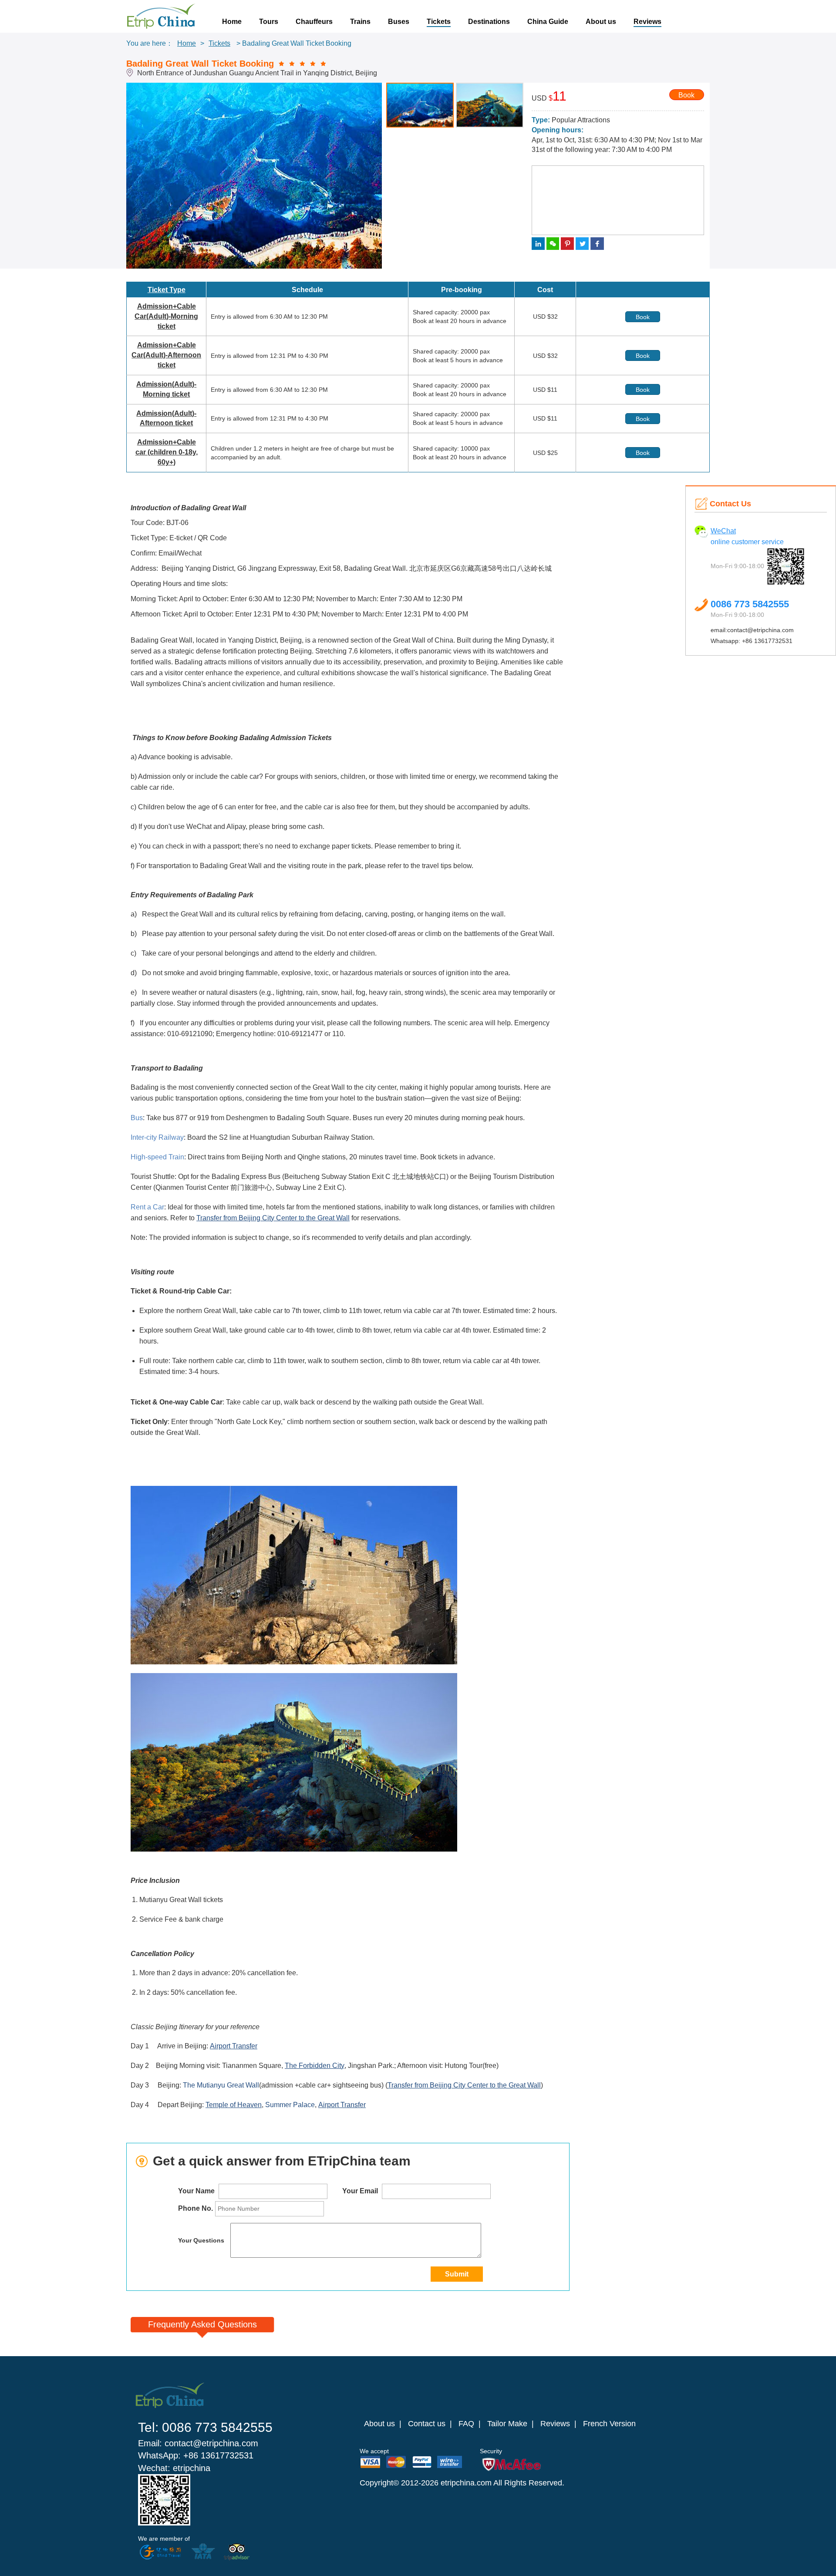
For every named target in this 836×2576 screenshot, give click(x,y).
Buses (399, 22)
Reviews (647, 22)
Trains (360, 22)
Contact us (427, 2424)
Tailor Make (507, 2424)
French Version (609, 2424)
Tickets (439, 22)
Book (686, 95)
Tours (269, 22)
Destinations (489, 22)
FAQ (466, 2424)
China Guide (548, 22)
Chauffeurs (314, 22)
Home (232, 22)
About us (601, 22)
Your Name (197, 2191)
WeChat (723, 531)
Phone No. (196, 2208)
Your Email (361, 2191)
